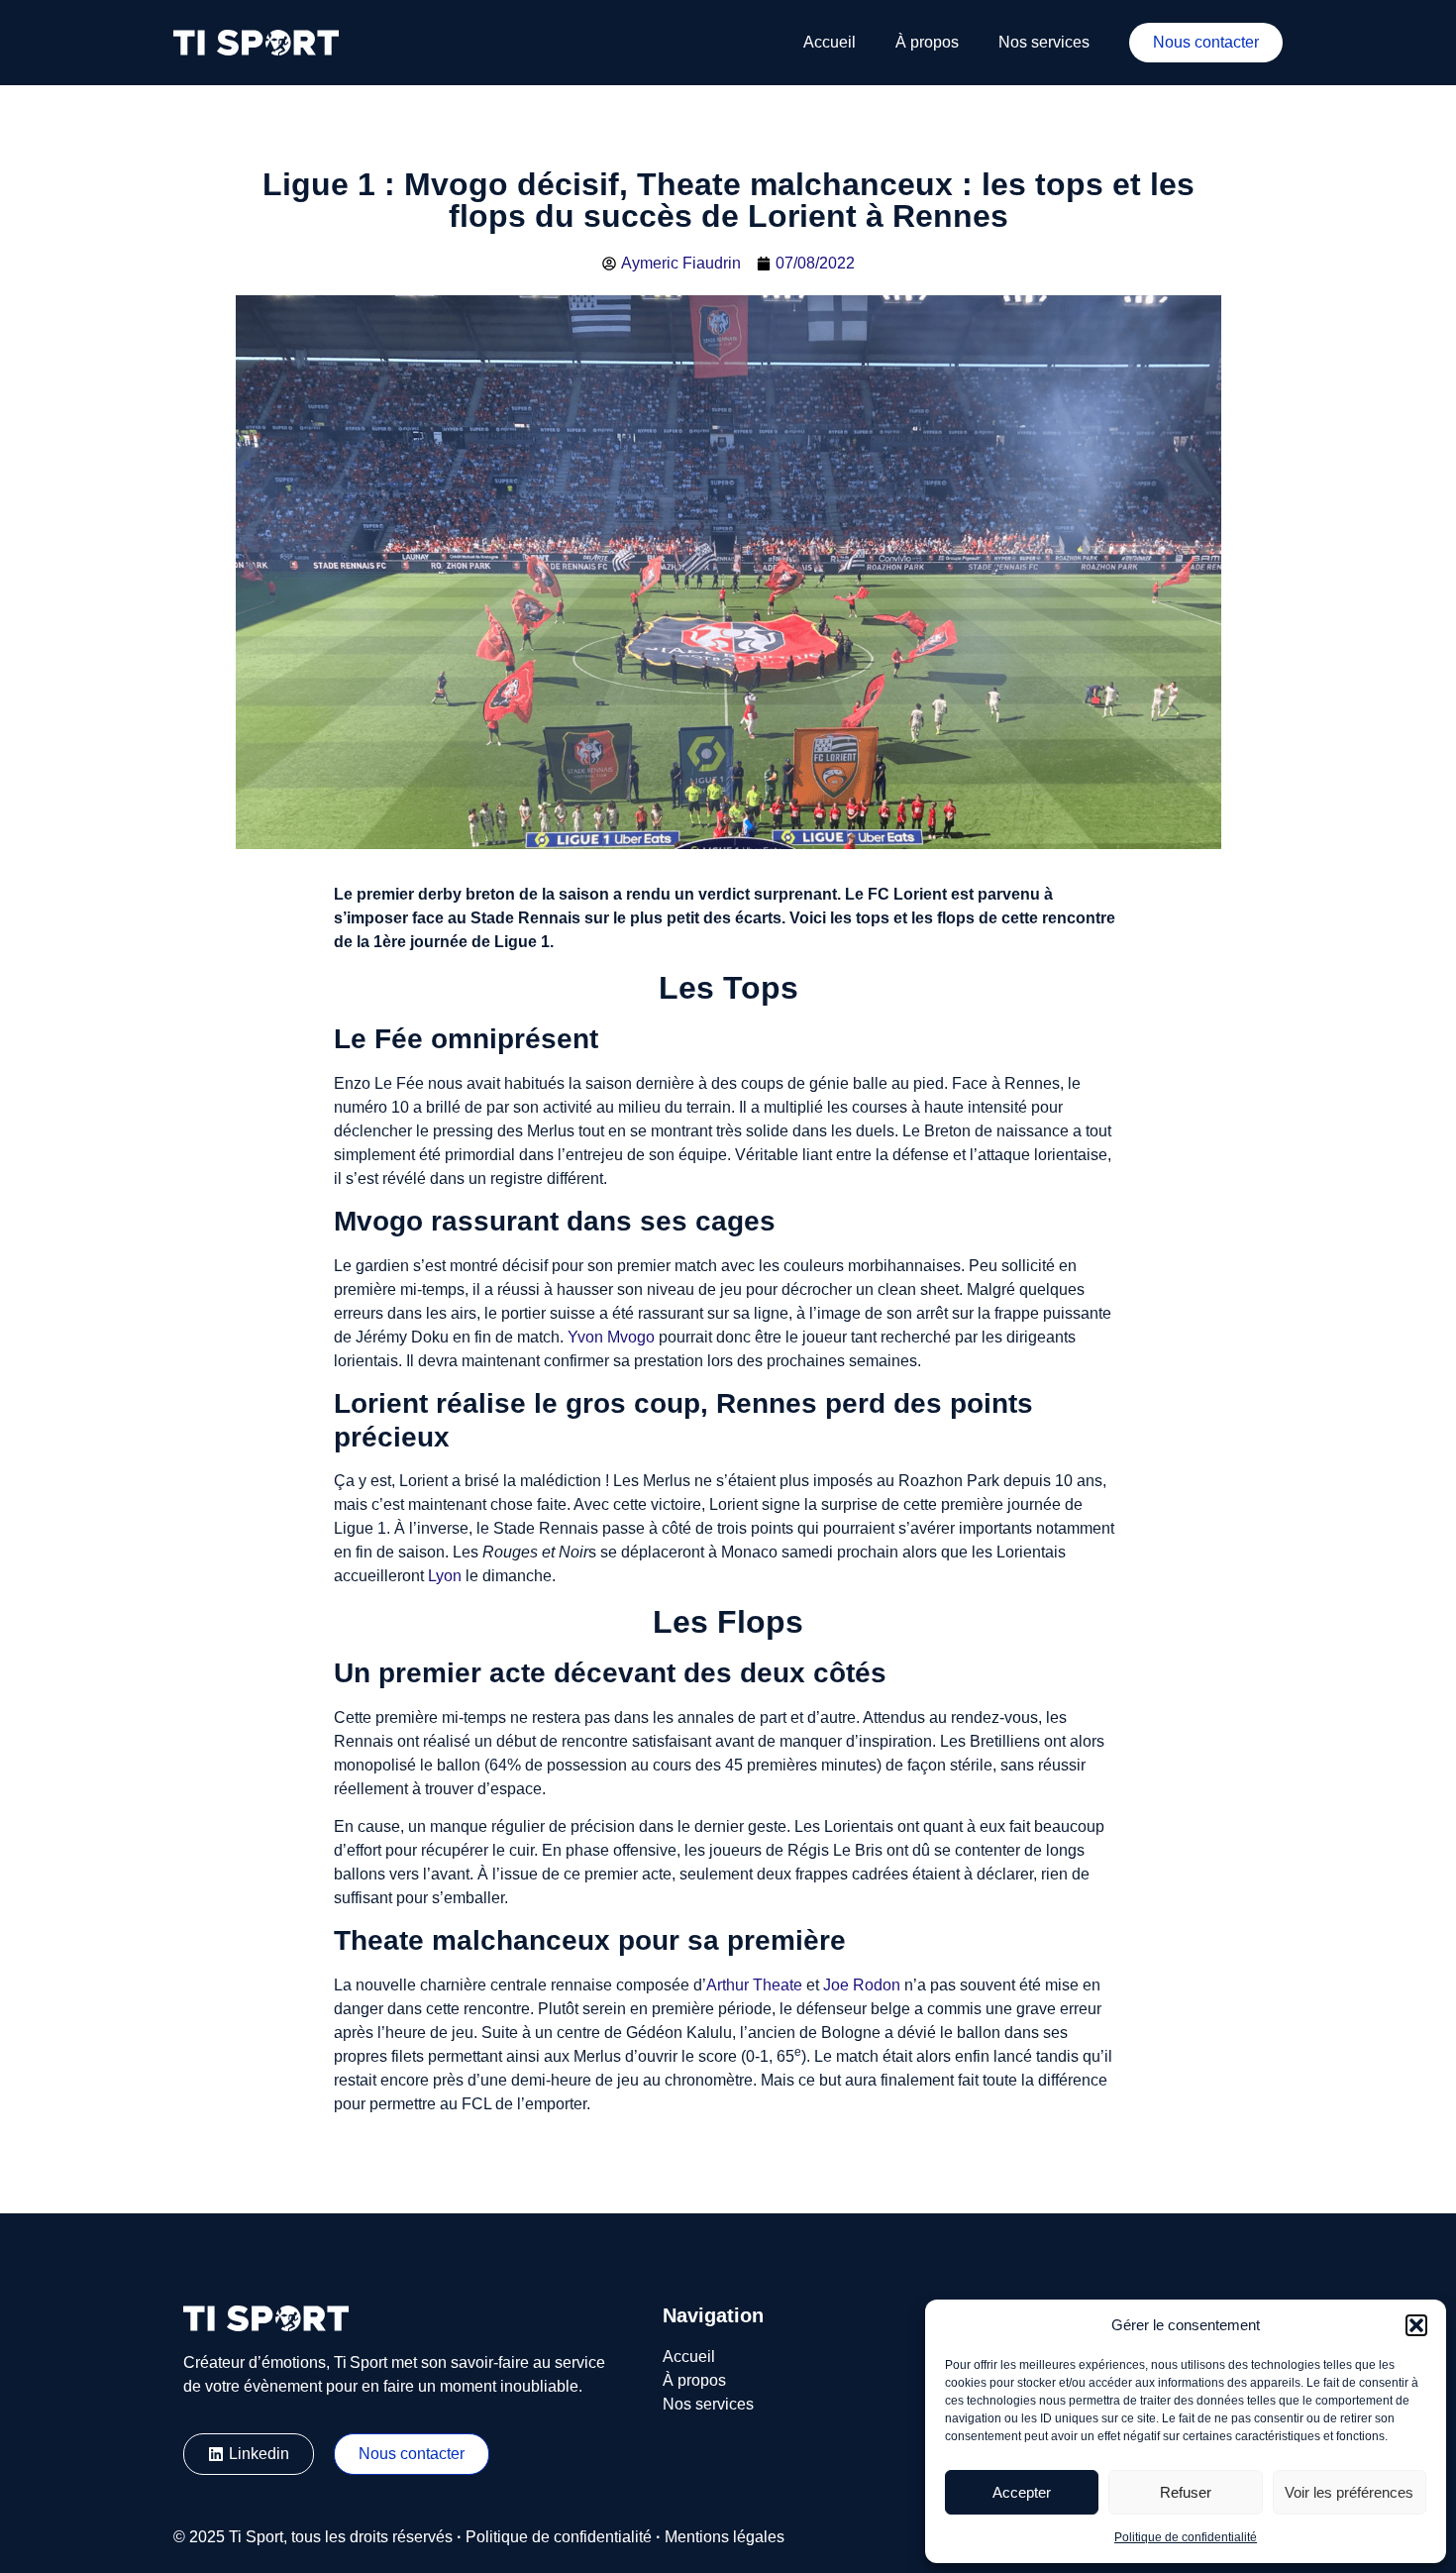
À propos (927, 42)
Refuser (1186, 2492)
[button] (1416, 2325)
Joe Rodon (862, 1985)
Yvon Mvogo (611, 1337)
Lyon (445, 1576)
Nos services (1044, 42)
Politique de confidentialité (1186, 2537)
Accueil (830, 42)
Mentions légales (725, 2537)
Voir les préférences (1349, 2492)
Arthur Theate (754, 1985)
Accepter (1022, 2492)
